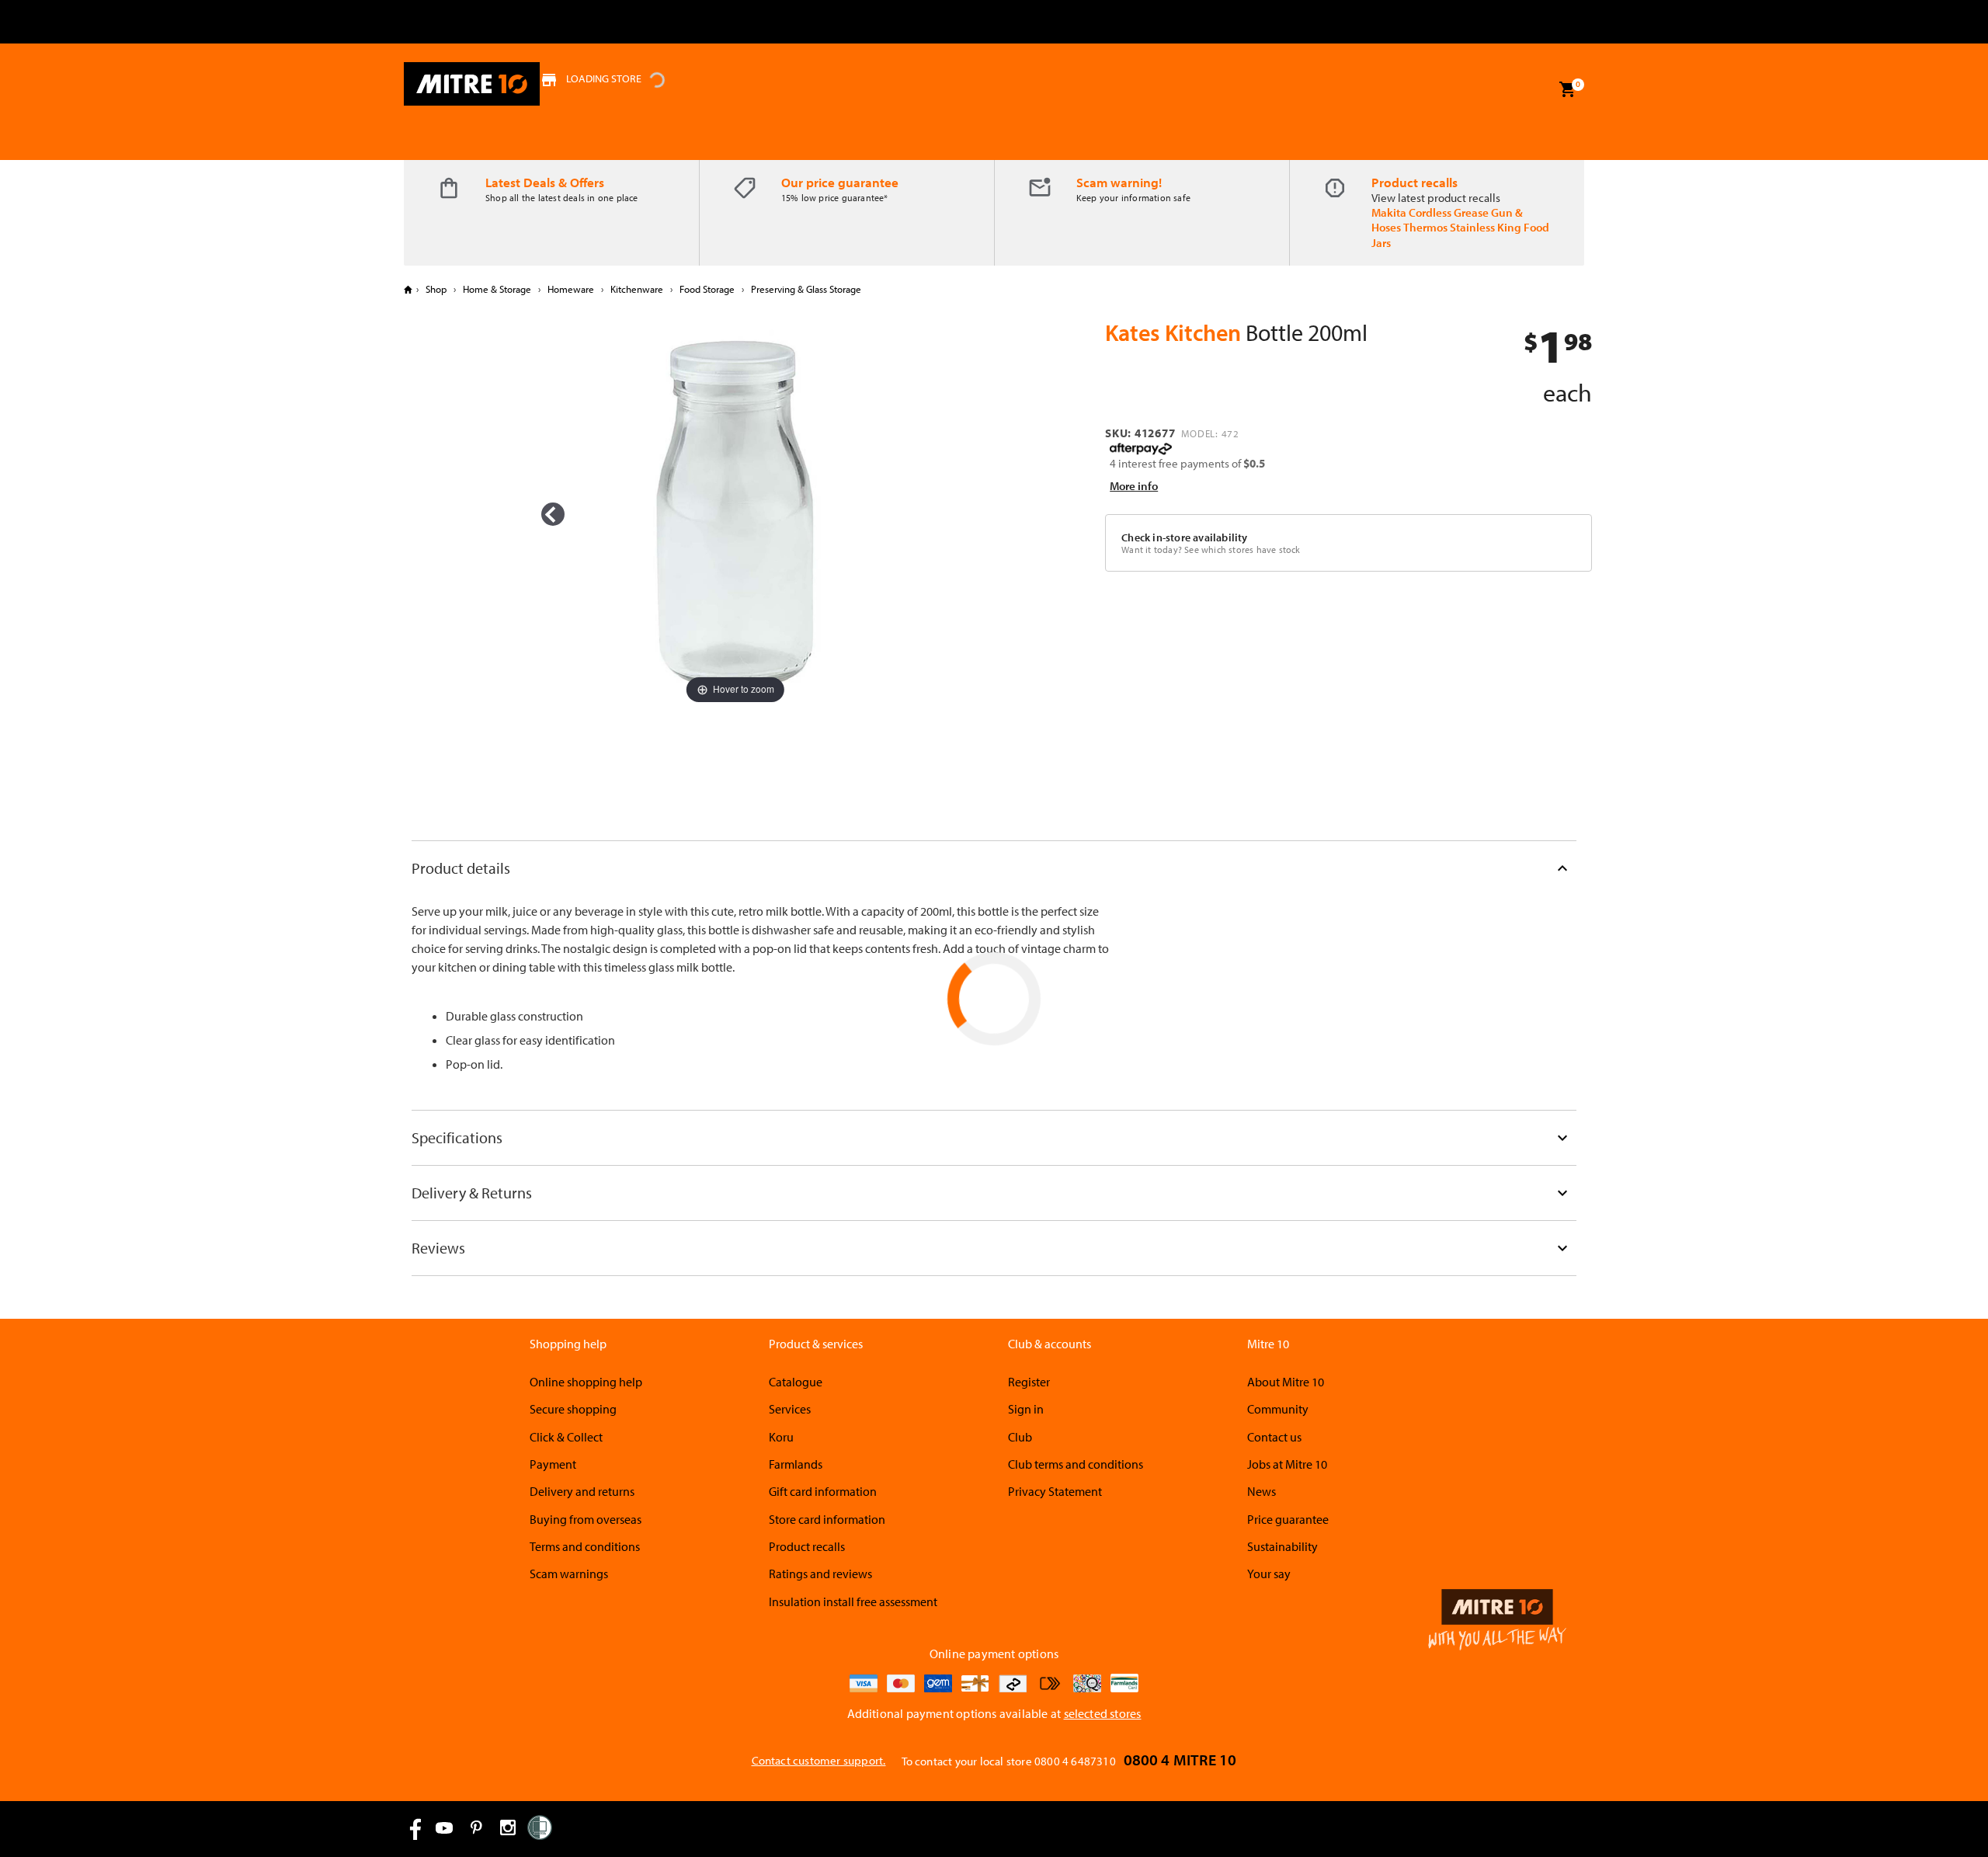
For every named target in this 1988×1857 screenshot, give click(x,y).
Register (1029, 1382)
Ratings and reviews (820, 1574)
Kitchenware (637, 289)
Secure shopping (573, 1409)
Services (790, 1409)
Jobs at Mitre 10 (1287, 1464)
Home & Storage (497, 289)
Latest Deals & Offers (545, 182)
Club (1020, 1437)
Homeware (571, 289)
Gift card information (823, 1491)
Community (1278, 1409)
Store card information (827, 1519)
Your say (1269, 1574)
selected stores (1103, 1713)
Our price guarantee (840, 182)
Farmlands (796, 1464)
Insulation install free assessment (853, 1601)
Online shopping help (586, 1382)
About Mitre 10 (1286, 1382)
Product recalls (1415, 182)
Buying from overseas (586, 1519)
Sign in (1026, 1409)
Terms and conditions (585, 1546)
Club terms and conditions (1076, 1464)
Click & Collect (566, 1437)
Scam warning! (1119, 182)
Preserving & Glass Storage (805, 289)
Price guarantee (1288, 1519)
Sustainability (1282, 1546)
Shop (436, 289)
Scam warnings (569, 1574)
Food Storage (707, 289)
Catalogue (796, 1382)
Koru (781, 1437)
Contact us (1274, 1437)
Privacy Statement (1055, 1491)
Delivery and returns (582, 1491)
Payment (553, 1464)
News (1262, 1491)
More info (1134, 486)
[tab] (994, 868)
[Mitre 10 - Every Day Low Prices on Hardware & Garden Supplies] (472, 84)
